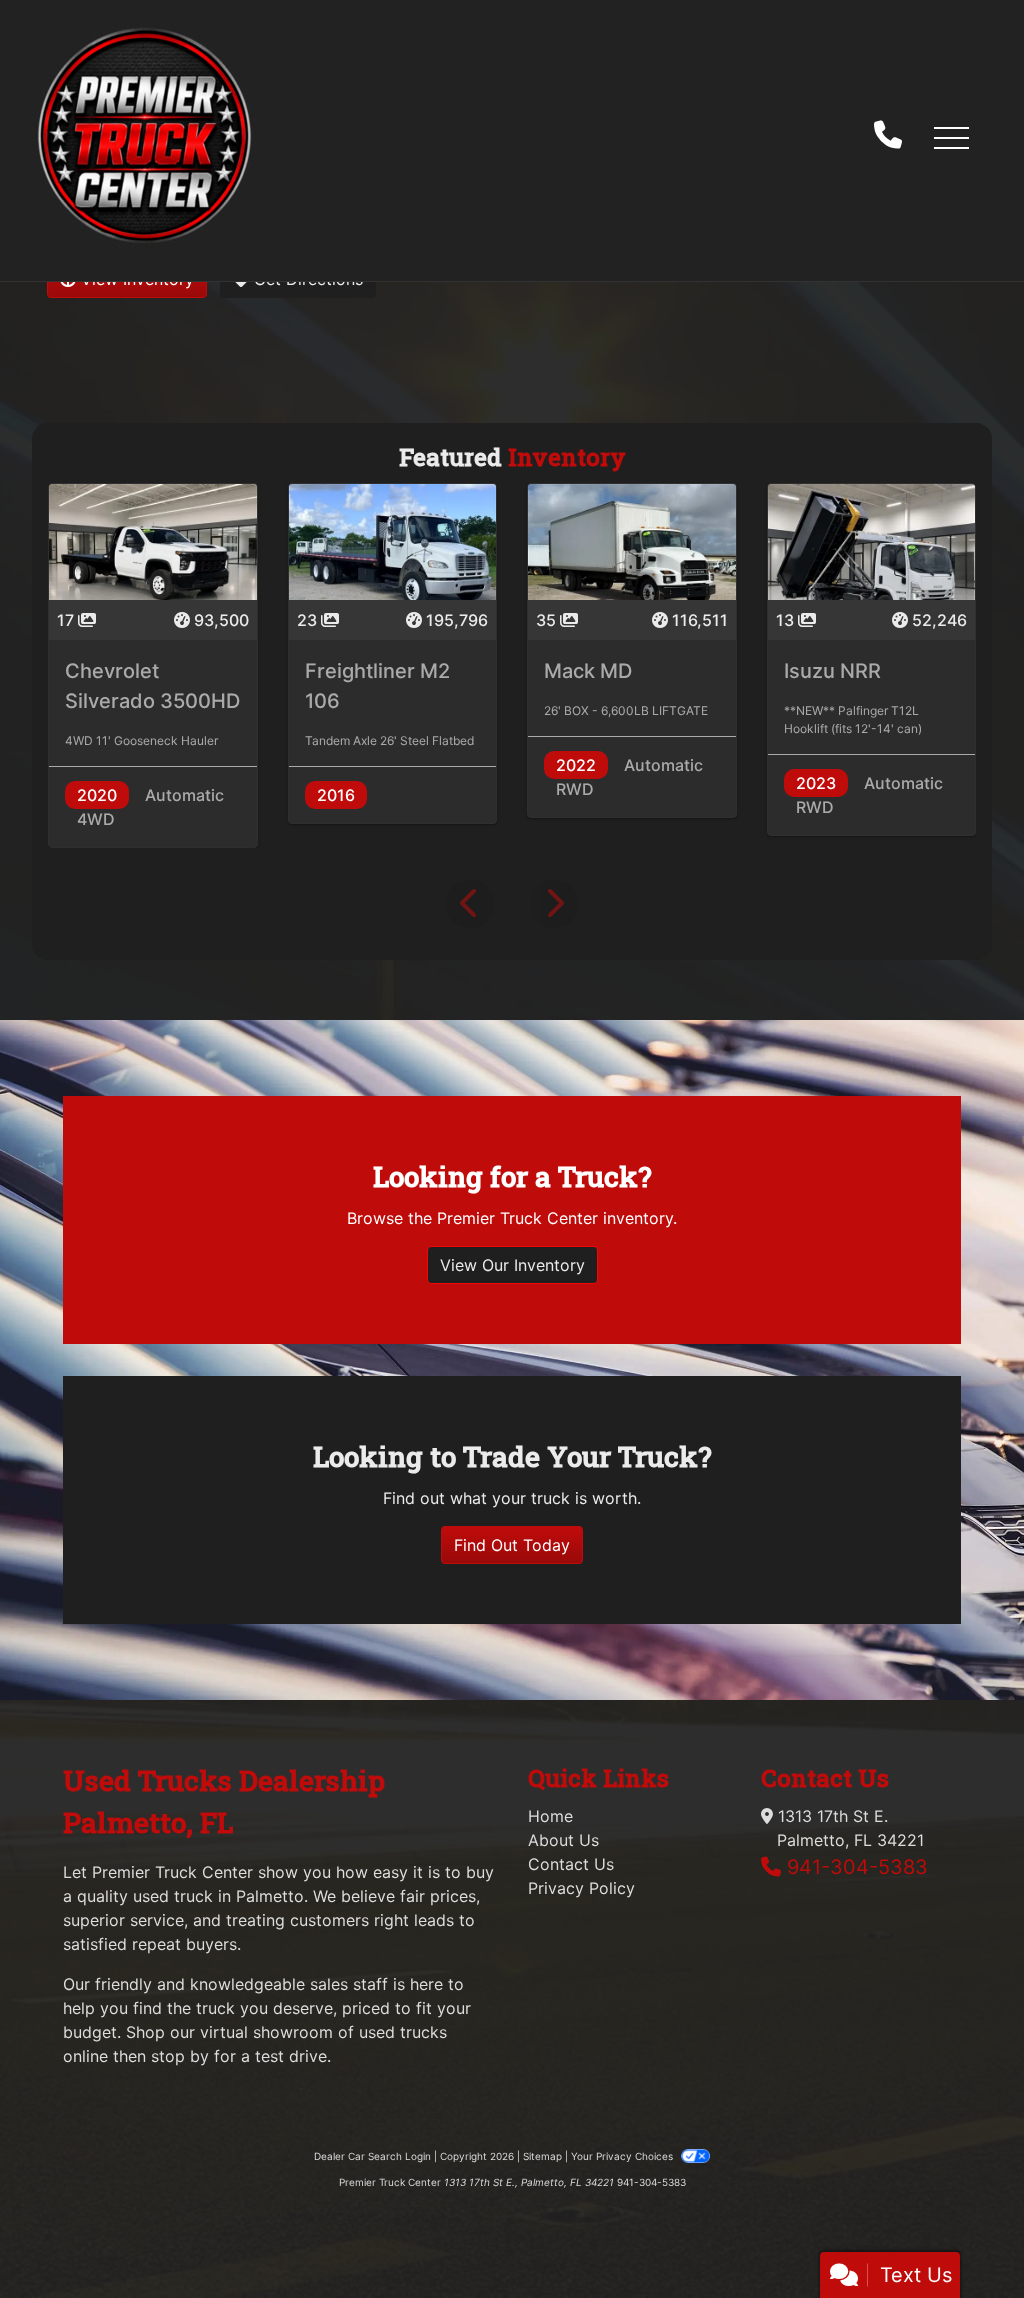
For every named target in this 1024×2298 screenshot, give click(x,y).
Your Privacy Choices (623, 2156)
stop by (180, 2056)
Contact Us (571, 1864)
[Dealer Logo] (144, 136)
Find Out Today (512, 1545)
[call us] (888, 137)
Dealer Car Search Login (372, 2156)
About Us (563, 1840)
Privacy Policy (581, 1888)
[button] (951, 137)
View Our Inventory (512, 1265)
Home (550, 1816)
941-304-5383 (857, 1867)
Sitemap (542, 2156)
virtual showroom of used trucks (323, 2032)
